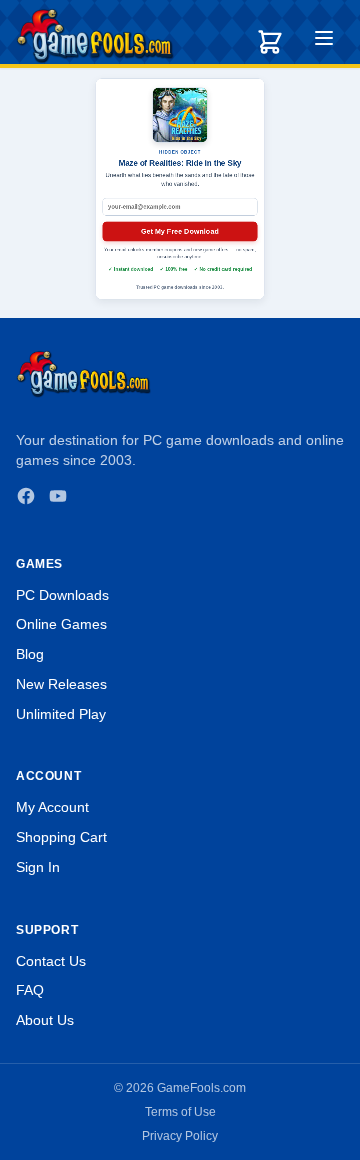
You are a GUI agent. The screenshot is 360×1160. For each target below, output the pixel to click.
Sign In (38, 867)
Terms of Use (180, 1112)
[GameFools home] (95, 36)
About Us (45, 1020)
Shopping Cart (61, 837)
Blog (30, 654)
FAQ (30, 990)
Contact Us (51, 961)
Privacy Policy (180, 1136)
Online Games (61, 624)
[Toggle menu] (324, 41)
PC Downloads (62, 595)
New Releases (61, 684)
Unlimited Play (61, 714)
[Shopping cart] (270, 42)
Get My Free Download (180, 231)
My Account (52, 807)
